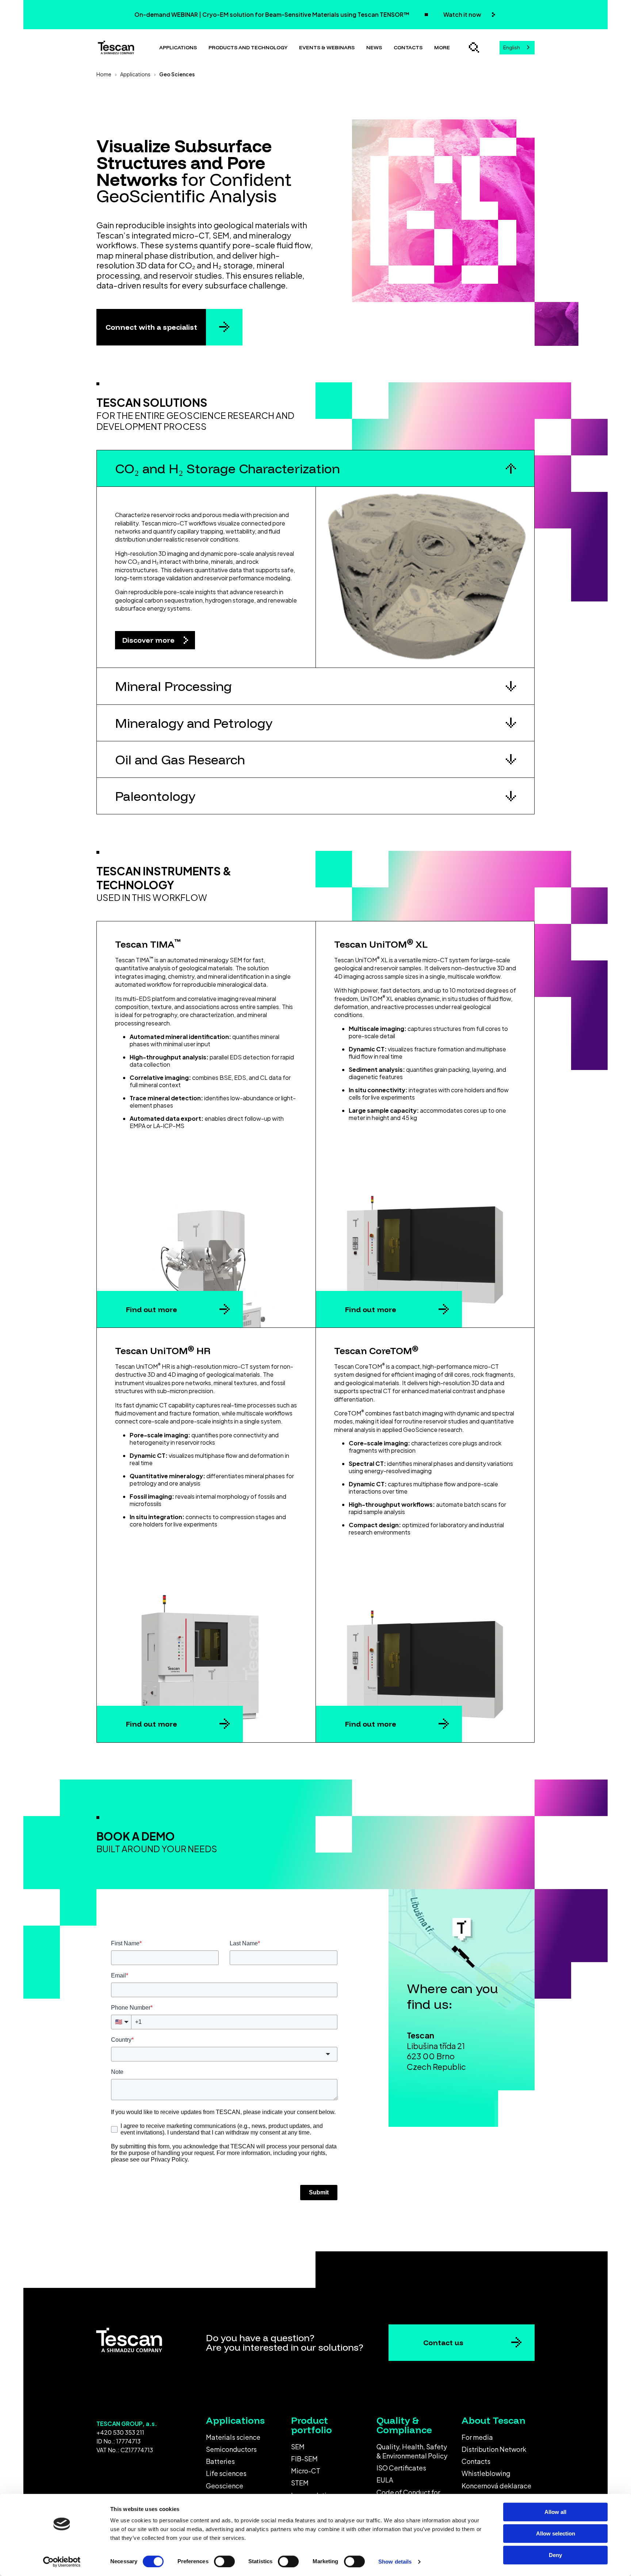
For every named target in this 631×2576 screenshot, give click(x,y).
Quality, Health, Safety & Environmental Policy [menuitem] (412, 2451)
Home (104, 74)
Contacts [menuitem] (476, 2461)
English (512, 47)
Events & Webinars (327, 47)
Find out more (152, 1309)
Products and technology (248, 47)
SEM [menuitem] (298, 2447)
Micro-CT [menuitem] (306, 2471)
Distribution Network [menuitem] (494, 2449)
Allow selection (556, 2533)
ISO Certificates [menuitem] (401, 2468)
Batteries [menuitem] (220, 2461)
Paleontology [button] (155, 796)
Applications (178, 47)
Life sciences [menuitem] (226, 2473)
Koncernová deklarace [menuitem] (496, 2486)
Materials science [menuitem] (233, 2437)
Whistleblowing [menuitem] (486, 2473)
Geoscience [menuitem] (225, 2486)
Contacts (408, 47)
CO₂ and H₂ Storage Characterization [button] (227, 468)
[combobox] (517, 48)
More (442, 47)
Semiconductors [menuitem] (231, 2449)
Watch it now (463, 14)
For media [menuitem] (477, 2437)
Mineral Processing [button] (173, 686)
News (374, 47)
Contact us (443, 2342)
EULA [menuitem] (385, 2480)
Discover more (149, 640)
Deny (555, 2555)
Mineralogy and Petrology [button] (194, 723)
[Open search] (474, 47)
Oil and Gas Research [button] (180, 759)
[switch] (224, 2561)
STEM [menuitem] (300, 2483)
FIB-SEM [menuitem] (304, 2459)
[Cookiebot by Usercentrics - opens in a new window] (62, 2562)
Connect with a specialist (151, 327)
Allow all (555, 2512)
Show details (395, 2562)
